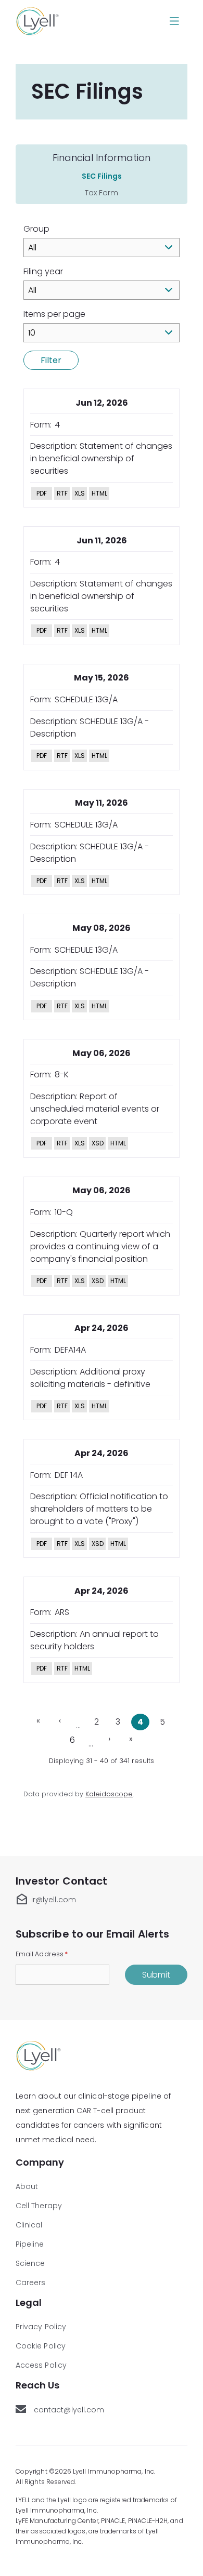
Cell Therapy (39, 2206)
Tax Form (102, 193)
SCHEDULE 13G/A (86, 699)
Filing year (43, 271)
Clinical (29, 2225)
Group (36, 229)
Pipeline (30, 2244)
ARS (62, 1612)
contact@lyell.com (70, 2410)
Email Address (42, 1954)
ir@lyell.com (46, 1900)
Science (30, 2263)
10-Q (64, 1212)
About (27, 2186)
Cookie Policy (41, 2346)
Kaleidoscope (109, 1794)
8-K (62, 1075)
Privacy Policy (41, 2327)
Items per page (54, 314)
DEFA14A (70, 1350)
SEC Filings (102, 176)
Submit (156, 1975)
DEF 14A (69, 1475)
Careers (31, 2283)
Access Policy (41, 2365)
